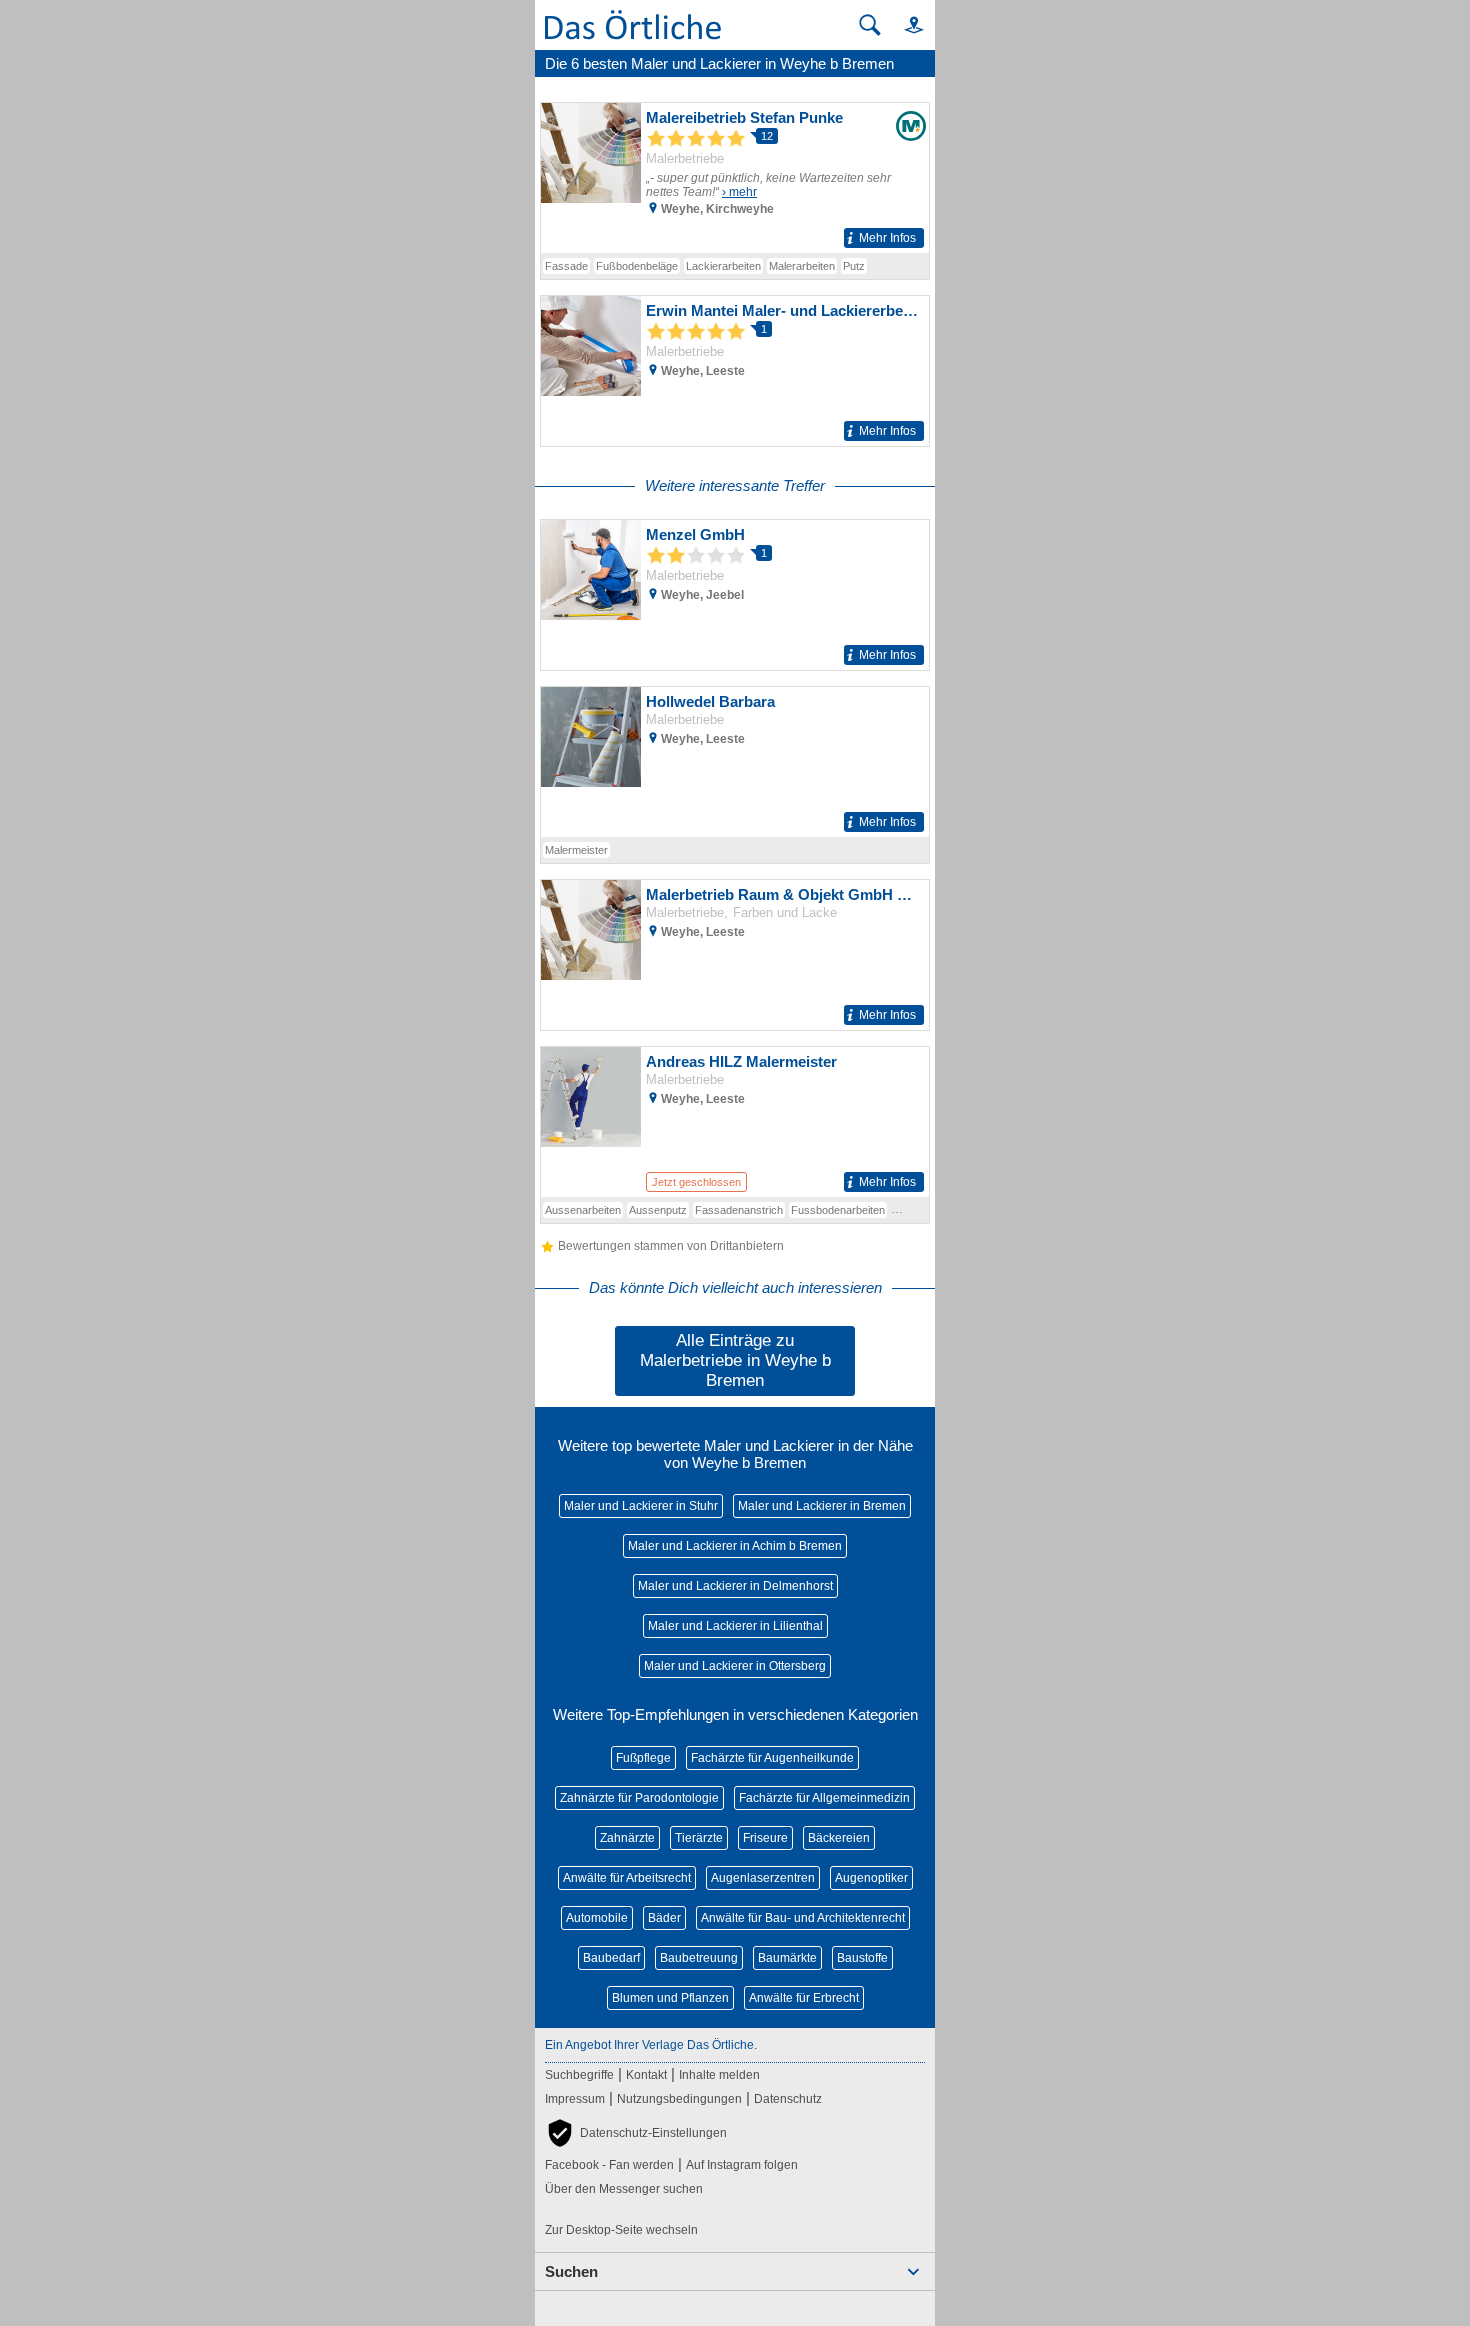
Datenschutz (788, 2099)
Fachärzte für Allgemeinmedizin (824, 1798)
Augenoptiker (871, 1878)
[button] (905, 24)
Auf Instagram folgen (742, 2165)
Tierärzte (699, 1838)
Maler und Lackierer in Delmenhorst (735, 1586)
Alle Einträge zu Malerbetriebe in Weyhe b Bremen (735, 1360)
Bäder (664, 1918)
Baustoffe (862, 1958)
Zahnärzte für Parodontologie (639, 1798)
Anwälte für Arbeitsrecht (627, 1878)
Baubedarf (611, 1958)
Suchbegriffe (579, 2075)
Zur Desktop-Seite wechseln (621, 2230)
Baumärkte (787, 1958)
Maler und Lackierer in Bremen (822, 1506)
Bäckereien (839, 1838)
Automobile (597, 1918)
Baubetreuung (699, 1958)
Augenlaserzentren (763, 1878)
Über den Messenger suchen (624, 2189)
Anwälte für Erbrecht (804, 1998)
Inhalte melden (719, 2075)
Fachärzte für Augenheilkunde (772, 1758)
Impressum (575, 2099)
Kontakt (646, 2075)
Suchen (571, 2271)
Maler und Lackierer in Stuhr (641, 1506)
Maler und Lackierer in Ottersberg (735, 1666)
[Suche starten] (870, 25)
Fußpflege (643, 1758)
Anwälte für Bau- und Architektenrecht (803, 1918)
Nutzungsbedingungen (679, 2099)
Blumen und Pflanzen (670, 1998)
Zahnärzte (627, 1838)
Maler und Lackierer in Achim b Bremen (735, 1546)
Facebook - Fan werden (609, 2165)
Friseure (765, 1838)
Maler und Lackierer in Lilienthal (735, 1626)
